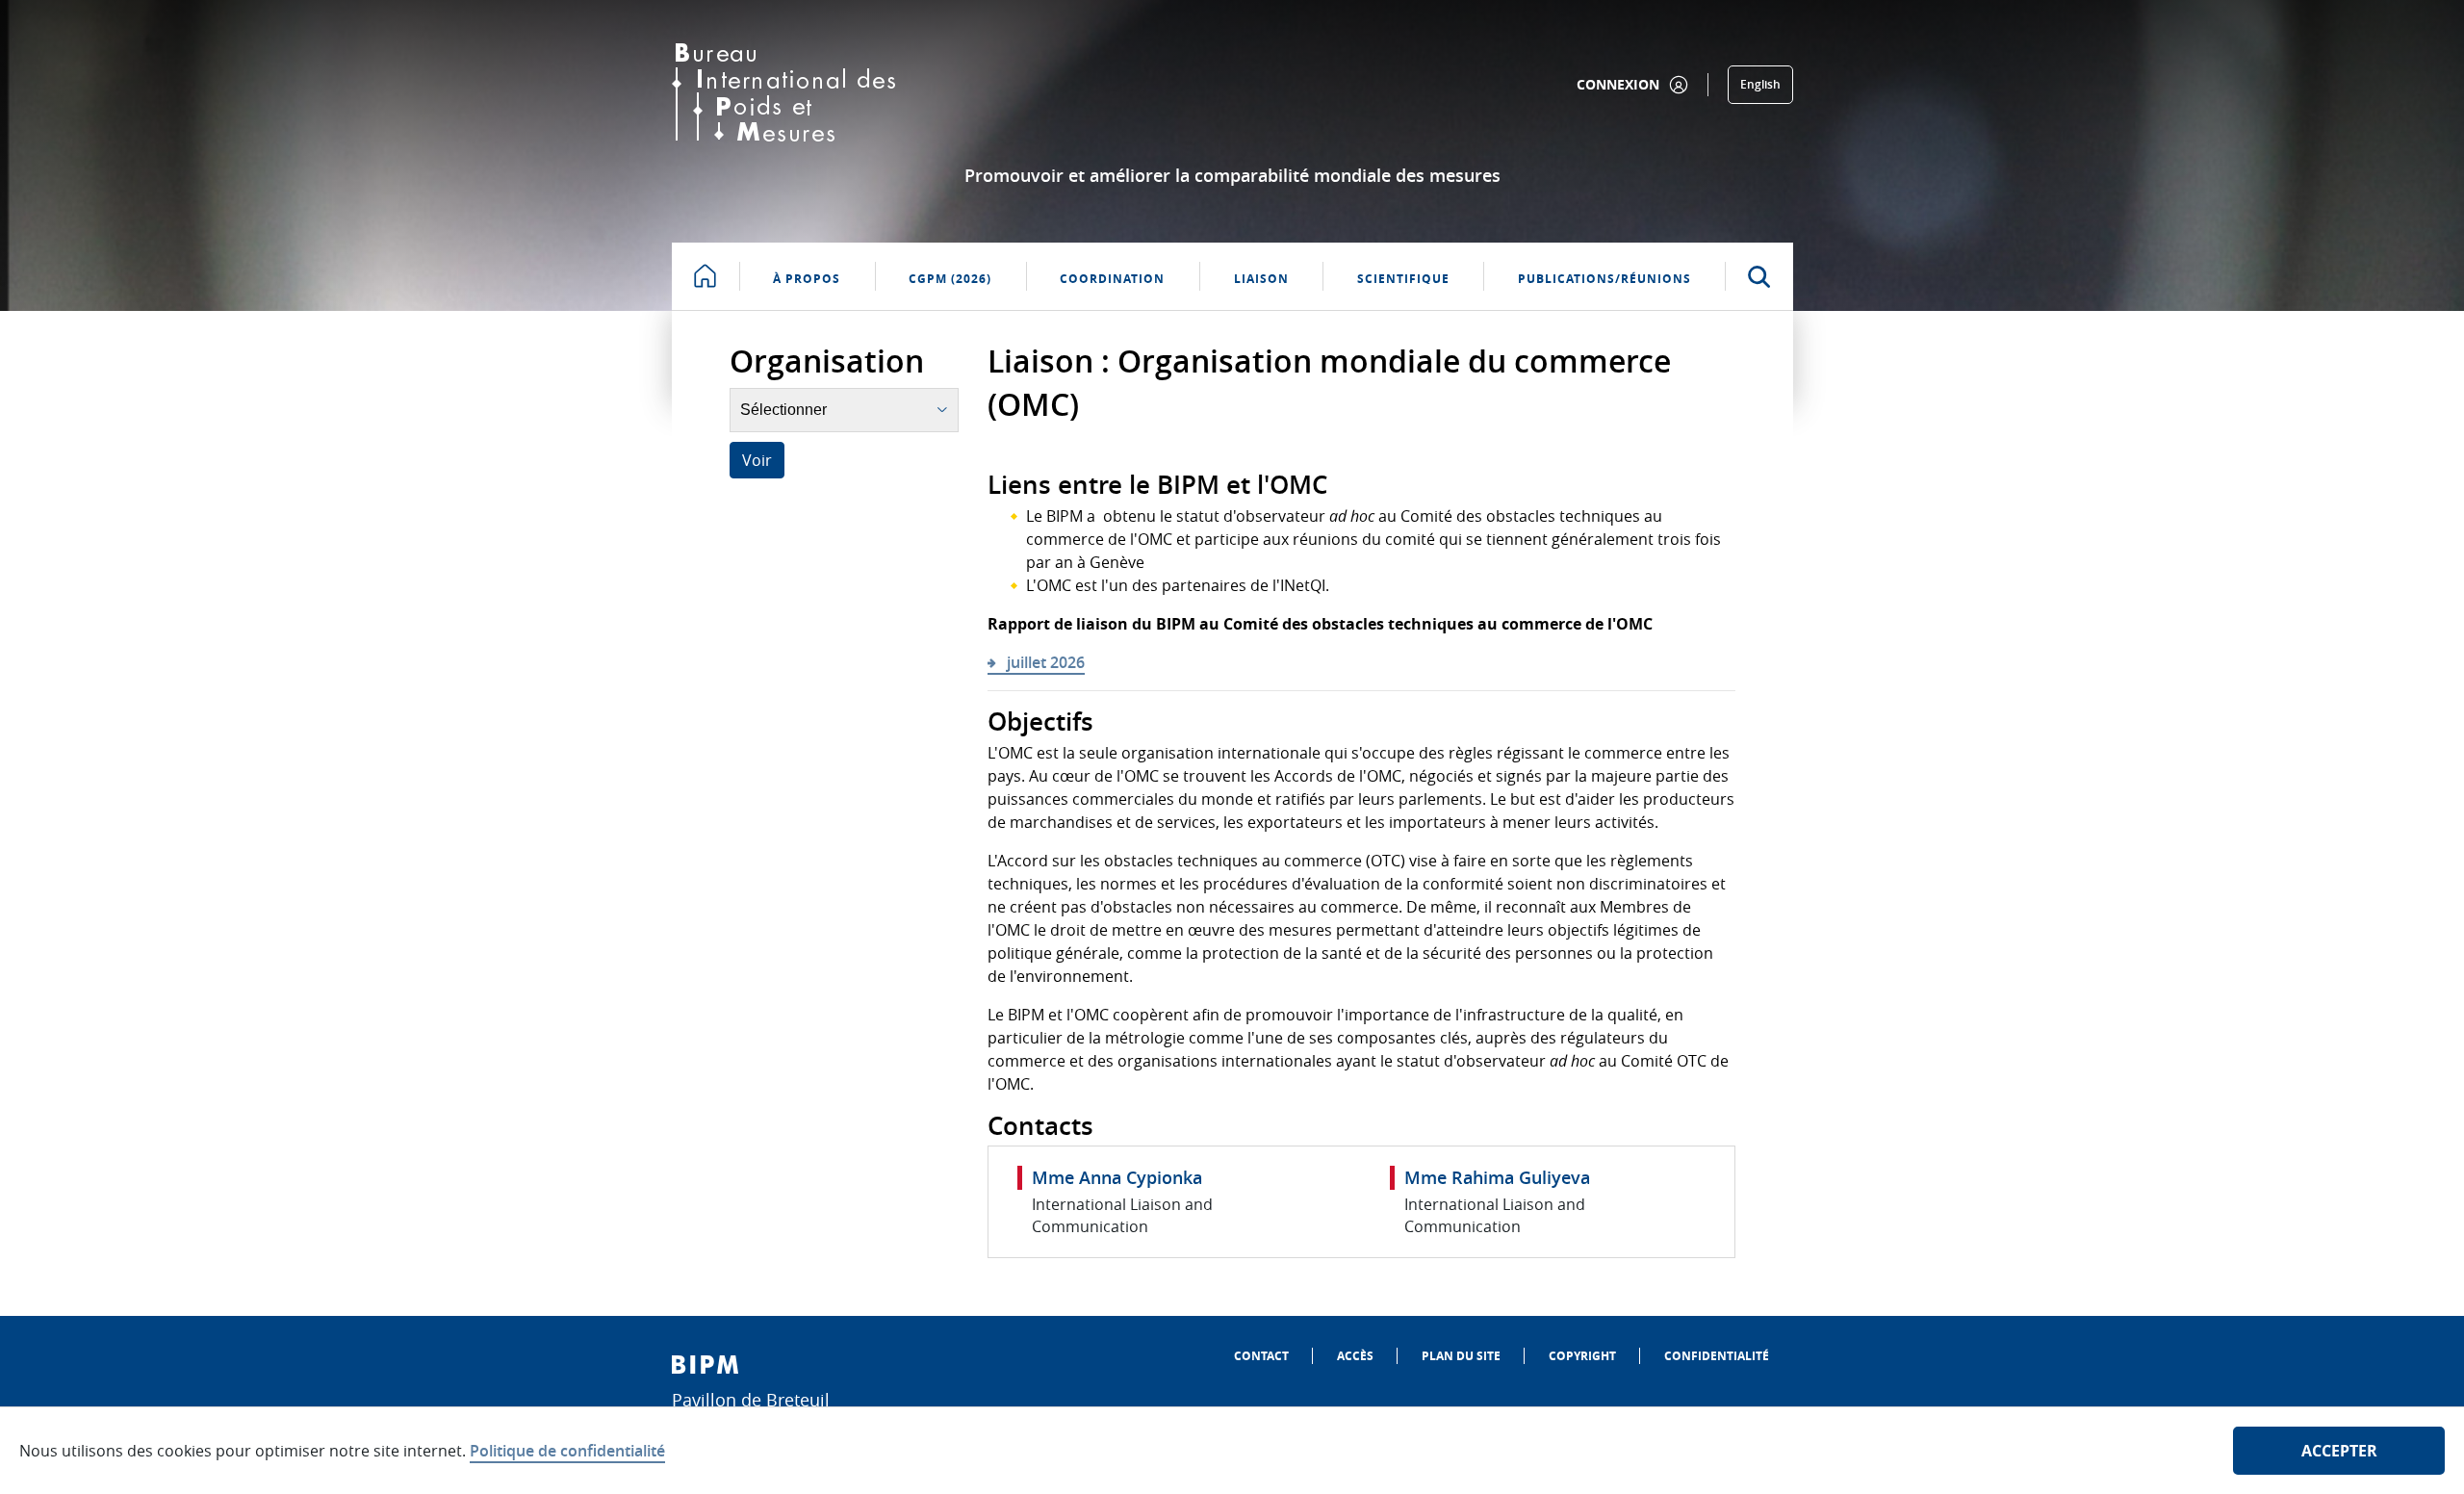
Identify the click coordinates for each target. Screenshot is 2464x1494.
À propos (807, 279)
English (1760, 84)
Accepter (2339, 1451)
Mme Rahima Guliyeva (1497, 1177)
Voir (757, 460)
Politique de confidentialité (567, 1451)
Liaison (1261, 279)
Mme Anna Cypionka (1117, 1177)
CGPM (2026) (950, 279)
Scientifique (1403, 279)
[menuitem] (1261, 1356)
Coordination (1112, 279)
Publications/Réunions (1604, 279)
